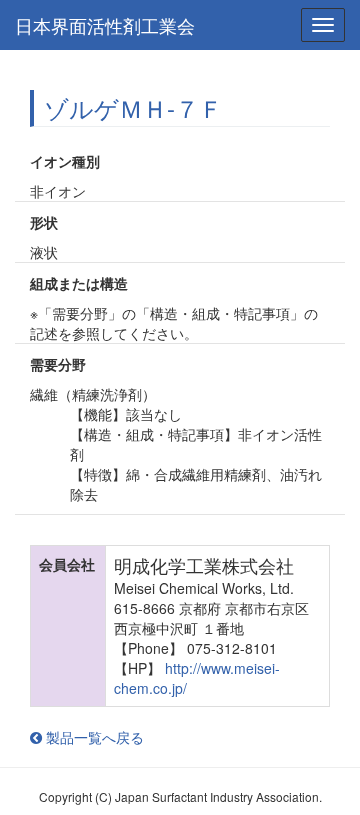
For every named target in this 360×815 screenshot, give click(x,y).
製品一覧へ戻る (93, 737)
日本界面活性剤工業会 (105, 25)
